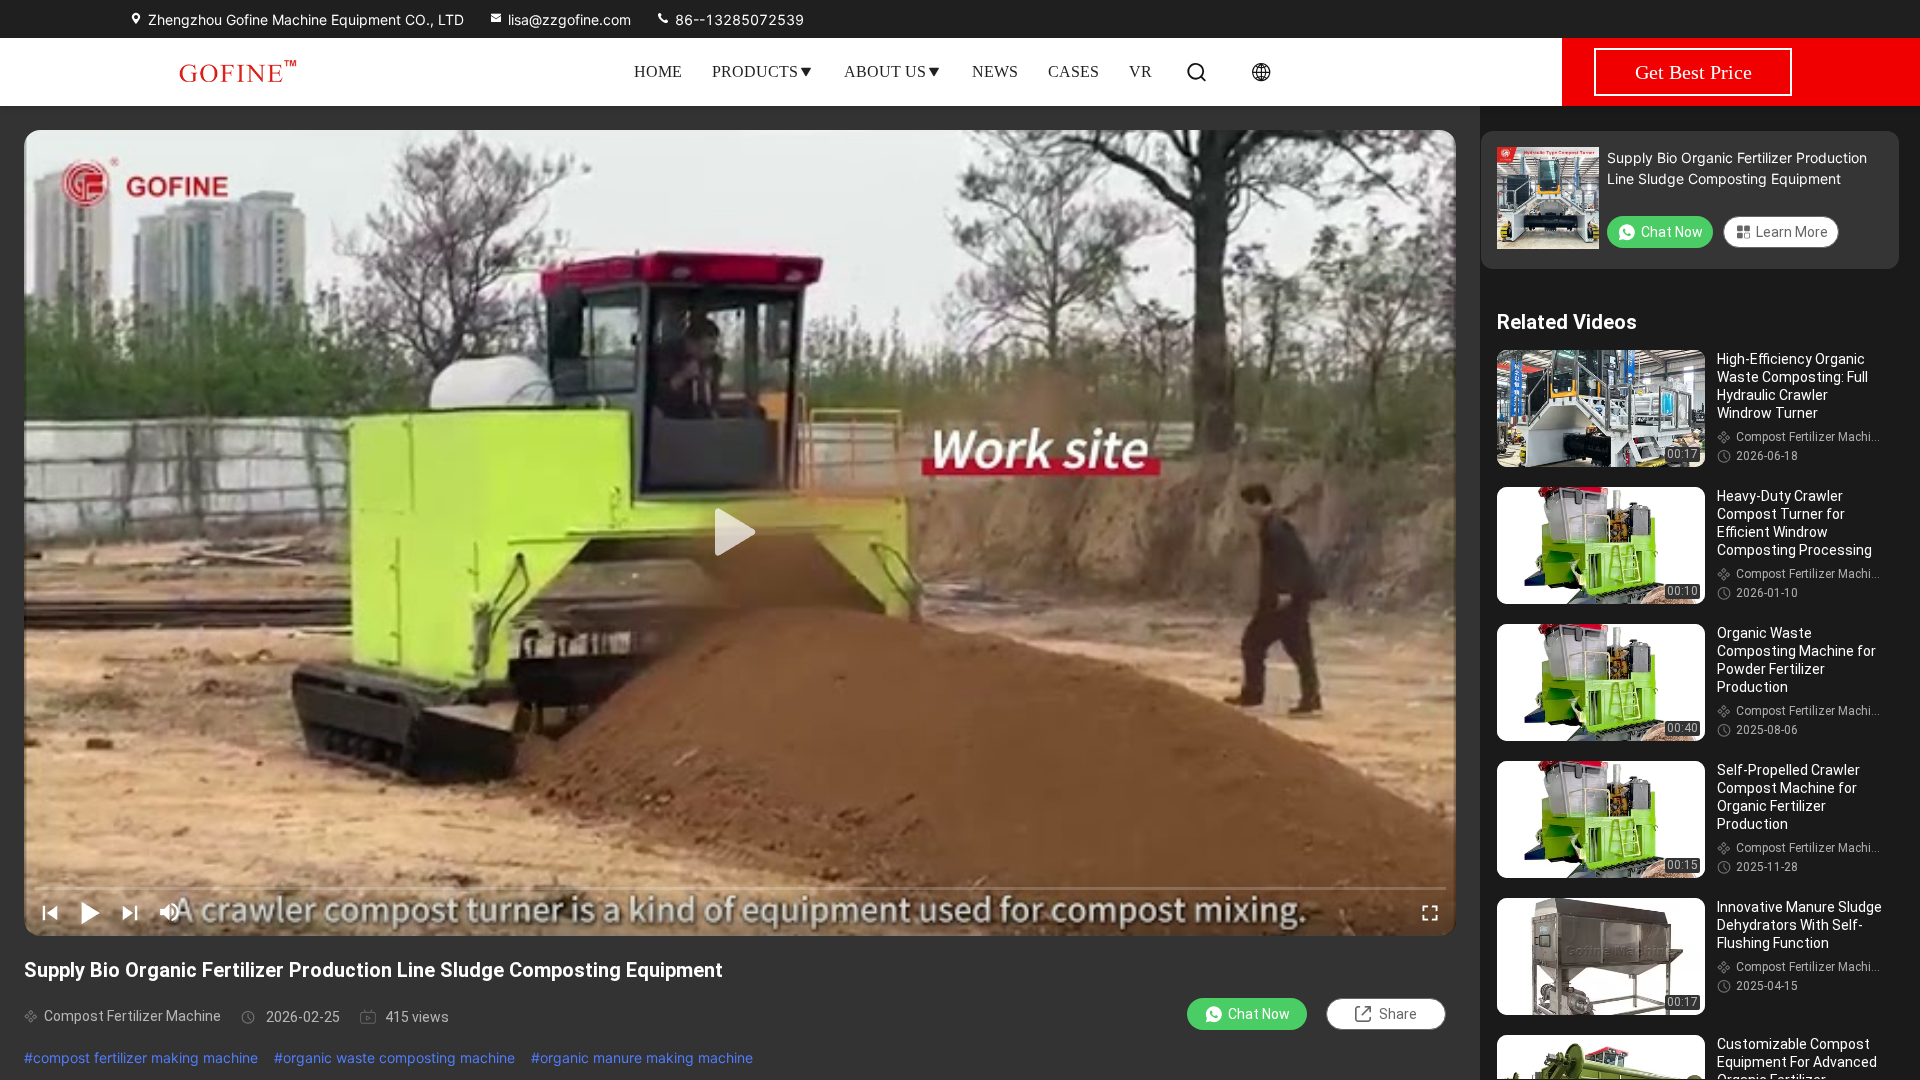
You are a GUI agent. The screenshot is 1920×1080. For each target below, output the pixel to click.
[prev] (50, 912)
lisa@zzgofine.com (569, 19)
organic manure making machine (646, 1057)
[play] (740, 533)
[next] (130, 912)
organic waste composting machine (399, 1057)
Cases (1073, 71)
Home (658, 71)
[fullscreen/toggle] (1430, 912)
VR (1140, 71)
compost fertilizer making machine (145, 1057)
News (995, 71)
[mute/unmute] (170, 912)
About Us (885, 71)
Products (755, 71)
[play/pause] (90, 912)
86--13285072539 (737, 19)
